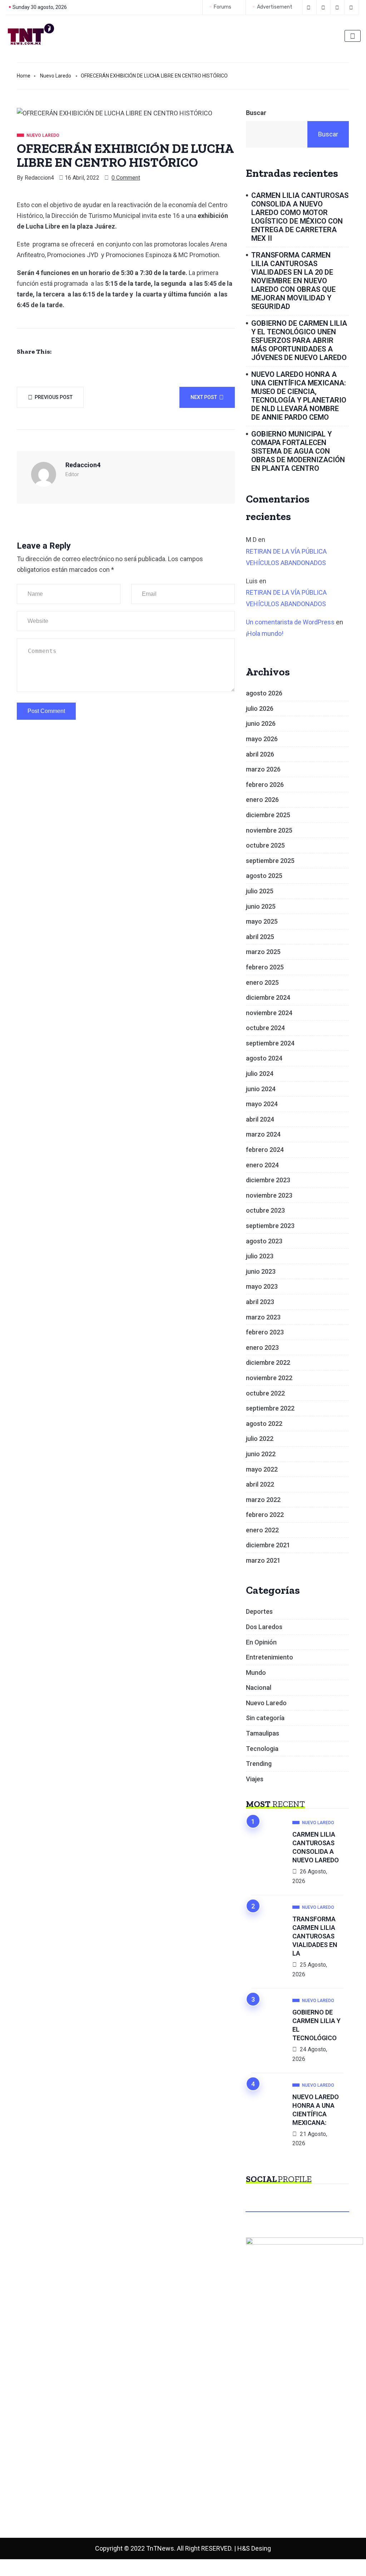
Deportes (259, 1611)
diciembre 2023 (268, 1180)
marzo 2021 (263, 1560)
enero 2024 (262, 1165)
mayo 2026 (262, 739)
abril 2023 (260, 1302)
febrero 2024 (265, 1150)
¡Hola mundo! (265, 633)
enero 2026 (262, 800)
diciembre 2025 (268, 815)
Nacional (259, 1688)
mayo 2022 (262, 1469)
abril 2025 (260, 937)
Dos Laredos (264, 1627)
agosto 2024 (264, 1058)
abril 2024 (260, 1119)
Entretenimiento (269, 1657)
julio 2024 (260, 1074)
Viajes (255, 1779)
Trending (259, 1764)
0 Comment (126, 178)
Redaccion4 (39, 178)
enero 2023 (262, 1347)
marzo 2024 (263, 1134)
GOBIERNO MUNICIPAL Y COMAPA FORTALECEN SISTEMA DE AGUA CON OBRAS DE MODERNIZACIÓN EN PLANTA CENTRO (298, 451)
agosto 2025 (264, 876)
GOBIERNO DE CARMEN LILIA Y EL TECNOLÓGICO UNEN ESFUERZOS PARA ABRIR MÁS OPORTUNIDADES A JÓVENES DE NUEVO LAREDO (299, 340)
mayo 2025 (262, 921)
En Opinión (261, 1642)
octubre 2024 (265, 1028)
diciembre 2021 (268, 1545)
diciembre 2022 (268, 1362)
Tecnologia (262, 1749)
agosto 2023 (264, 1241)
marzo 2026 (263, 769)
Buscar (256, 113)
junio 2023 (261, 1271)
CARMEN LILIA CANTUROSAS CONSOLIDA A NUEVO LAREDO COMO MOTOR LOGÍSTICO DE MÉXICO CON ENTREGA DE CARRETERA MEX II (300, 217)
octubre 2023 (265, 1210)
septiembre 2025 (270, 861)
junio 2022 (261, 1454)
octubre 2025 (265, 845)
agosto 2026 (264, 693)
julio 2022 (260, 1439)
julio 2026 (260, 708)
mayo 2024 (262, 1104)
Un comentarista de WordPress (290, 622)
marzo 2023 (263, 1317)
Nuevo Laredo (56, 76)
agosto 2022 (264, 1424)
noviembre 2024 (269, 1013)
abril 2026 (260, 754)
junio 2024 (261, 1089)
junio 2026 (261, 723)
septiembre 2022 (270, 1408)
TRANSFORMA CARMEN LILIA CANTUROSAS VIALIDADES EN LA (315, 1936)
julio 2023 (260, 1256)
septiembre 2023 (270, 1226)
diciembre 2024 (268, 997)
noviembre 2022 (269, 1378)
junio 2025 (261, 906)
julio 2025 (260, 891)
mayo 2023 (262, 1286)
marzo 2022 (263, 1500)
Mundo (256, 1673)
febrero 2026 (265, 785)
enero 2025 (262, 982)
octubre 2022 (265, 1393)
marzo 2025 (263, 952)
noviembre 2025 (269, 830)
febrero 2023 (265, 1332)
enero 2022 (262, 1530)
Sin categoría (265, 1718)
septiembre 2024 (270, 1043)
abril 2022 (260, 1484)
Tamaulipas (263, 1733)
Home (24, 76)
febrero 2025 (265, 967)
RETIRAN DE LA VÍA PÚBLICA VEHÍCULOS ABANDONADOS (286, 557)
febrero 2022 (265, 1515)
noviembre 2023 (269, 1195)
